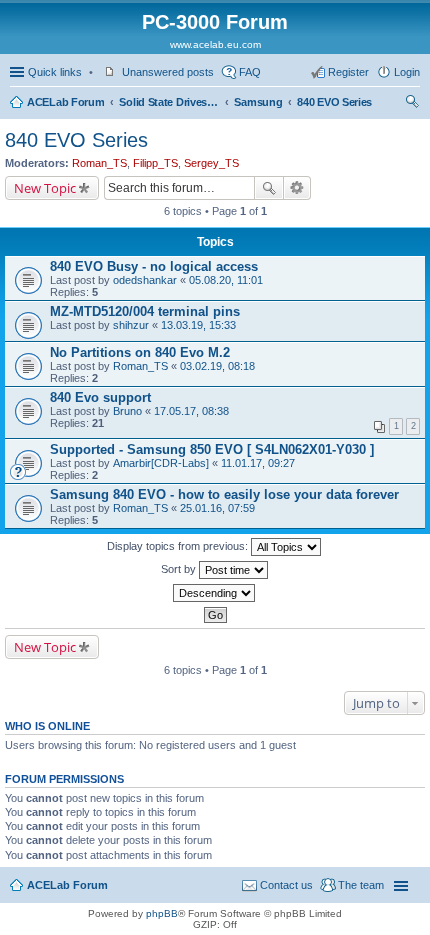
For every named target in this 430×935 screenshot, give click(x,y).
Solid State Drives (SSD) (169, 102)
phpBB (162, 913)
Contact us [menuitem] (286, 885)
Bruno (127, 411)
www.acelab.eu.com (215, 44)
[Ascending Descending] (215, 593)
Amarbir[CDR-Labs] (161, 463)
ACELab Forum (65, 102)
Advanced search (297, 188)
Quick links (55, 72)
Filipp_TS (155, 163)
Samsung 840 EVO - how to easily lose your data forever (224, 494)
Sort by (180, 569)
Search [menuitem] (412, 104)
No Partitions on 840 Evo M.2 (140, 352)
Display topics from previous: (179, 546)
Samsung (258, 102)
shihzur (131, 325)
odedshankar (145, 280)
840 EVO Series (334, 102)
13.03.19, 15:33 (198, 325)
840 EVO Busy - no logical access (154, 266)
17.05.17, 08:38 (191, 411)
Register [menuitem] (348, 72)
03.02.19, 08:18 (217, 366)
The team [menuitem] (361, 885)
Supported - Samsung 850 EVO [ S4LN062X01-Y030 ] (212, 449)
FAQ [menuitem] (250, 72)
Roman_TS (99, 163)
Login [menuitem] (407, 72)
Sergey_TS (211, 163)
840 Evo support (100, 397)
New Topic (45, 188)
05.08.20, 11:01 (226, 280)
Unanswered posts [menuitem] (168, 72)
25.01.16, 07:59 (217, 508)
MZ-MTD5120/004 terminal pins (145, 311)
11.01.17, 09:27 (258, 463)
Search (269, 188)
